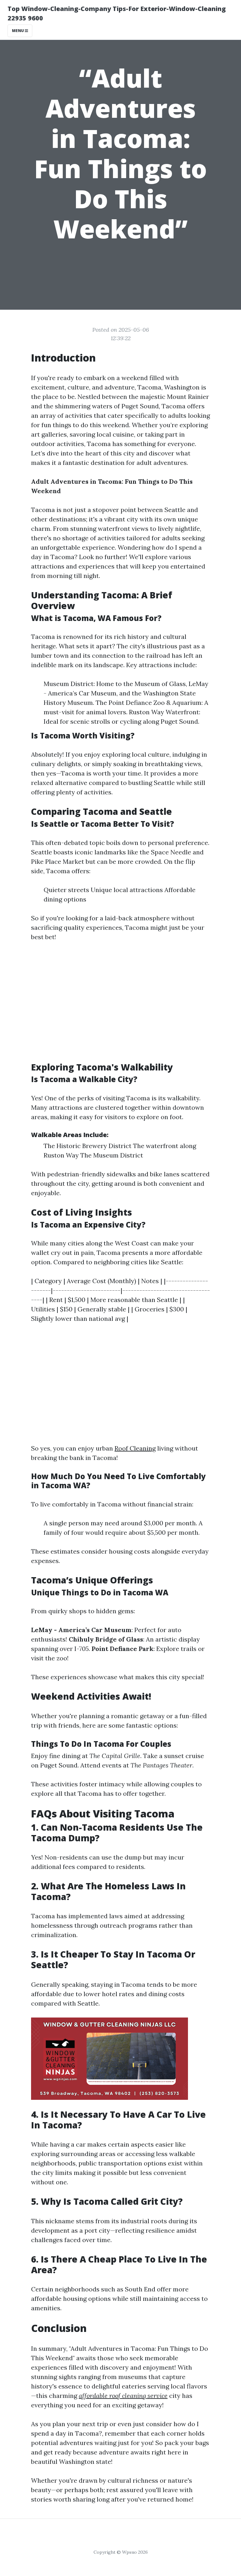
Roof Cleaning (135, 1448)
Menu (18, 31)
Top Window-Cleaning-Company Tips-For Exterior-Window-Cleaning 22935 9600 (117, 13)
